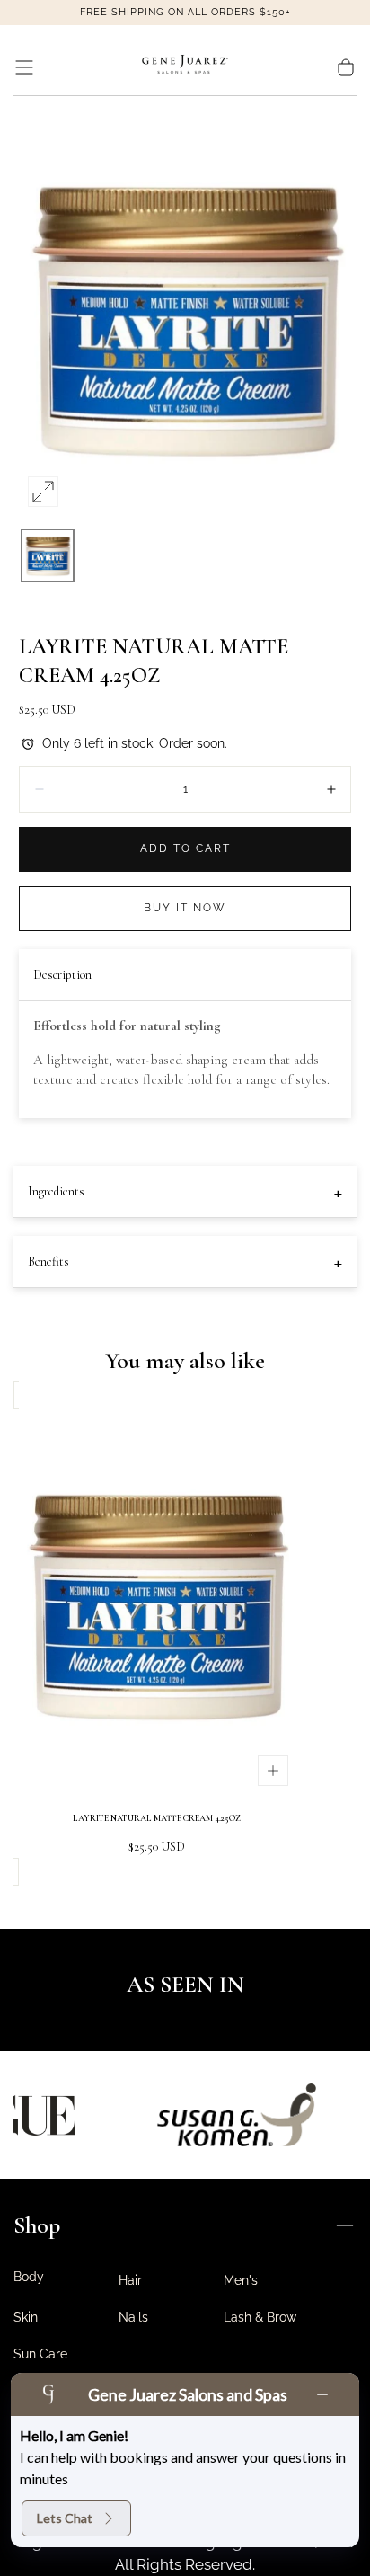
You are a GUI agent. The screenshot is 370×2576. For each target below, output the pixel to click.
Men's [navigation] (241, 2280)
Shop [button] (37, 2225)
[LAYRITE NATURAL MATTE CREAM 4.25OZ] (156, 1602)
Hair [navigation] (130, 2280)
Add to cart (185, 848)
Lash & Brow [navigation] (260, 2317)
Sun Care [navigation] (40, 2354)
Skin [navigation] (26, 2317)
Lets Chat (65, 2518)
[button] (24, 67)
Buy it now (185, 908)
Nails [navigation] (133, 2317)
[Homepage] (185, 67)
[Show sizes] (273, 1771)
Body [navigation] (29, 2277)
